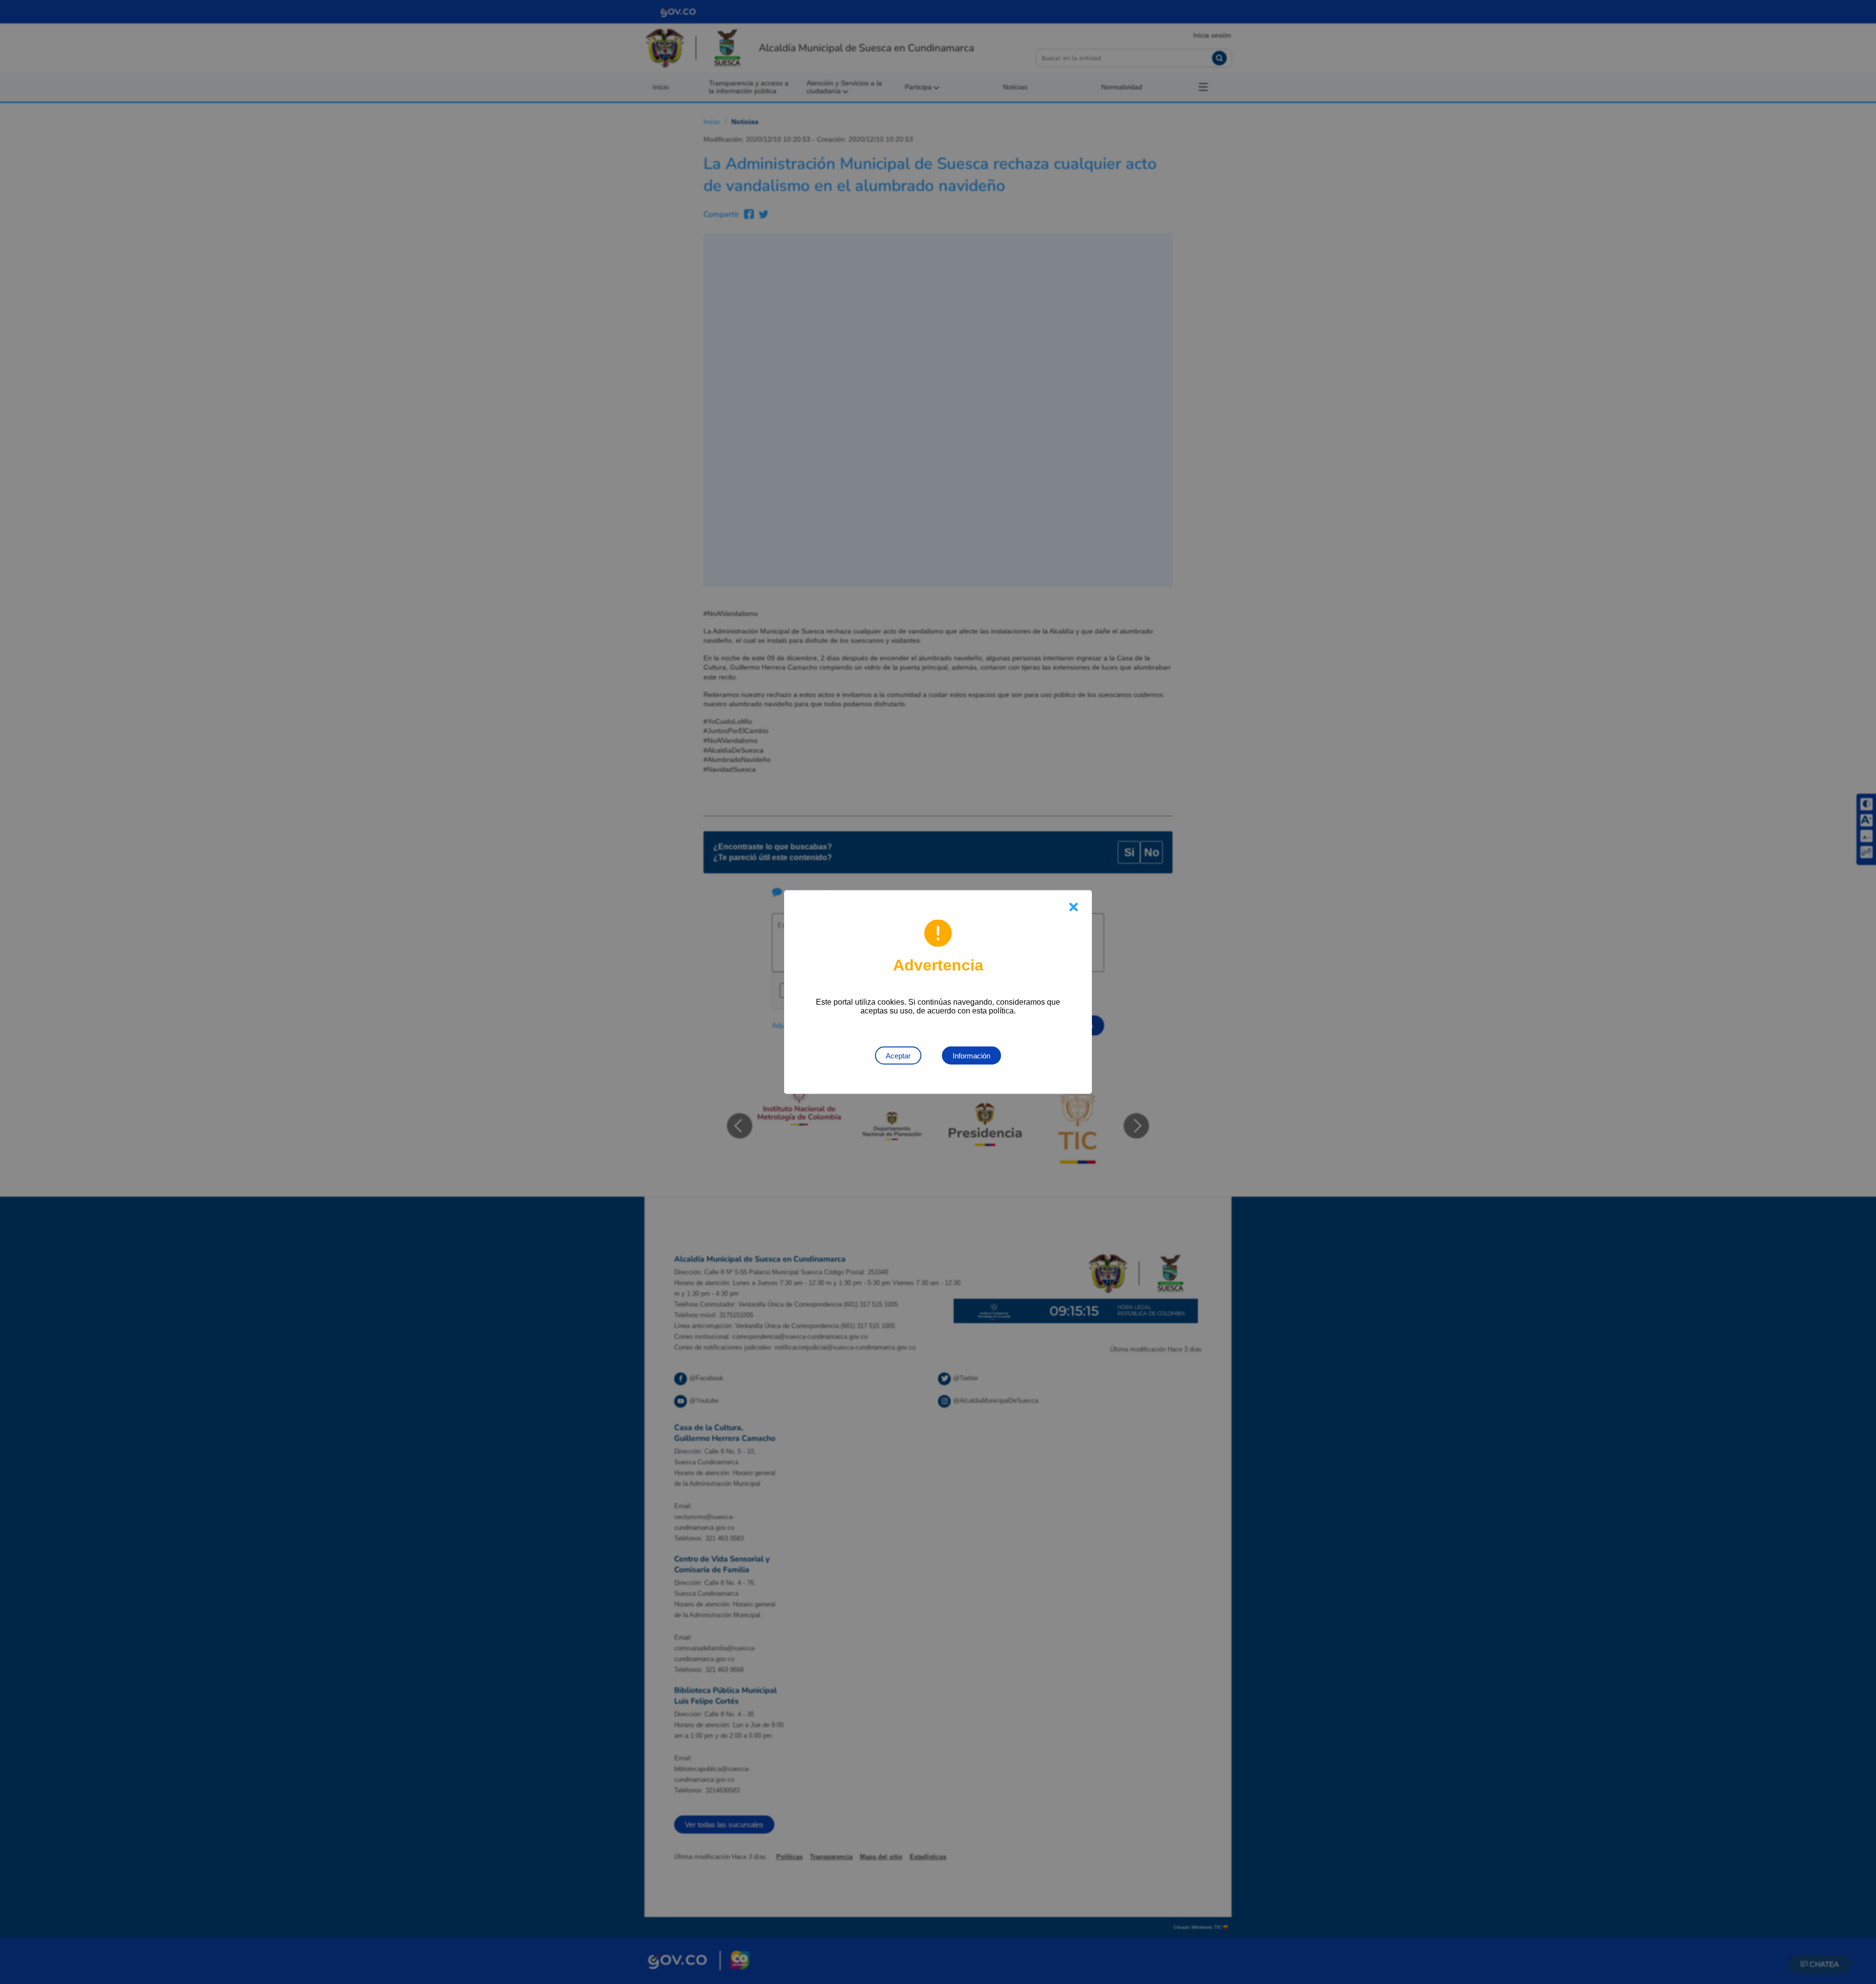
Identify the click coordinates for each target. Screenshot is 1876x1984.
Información (971, 1056)
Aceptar (898, 1056)
